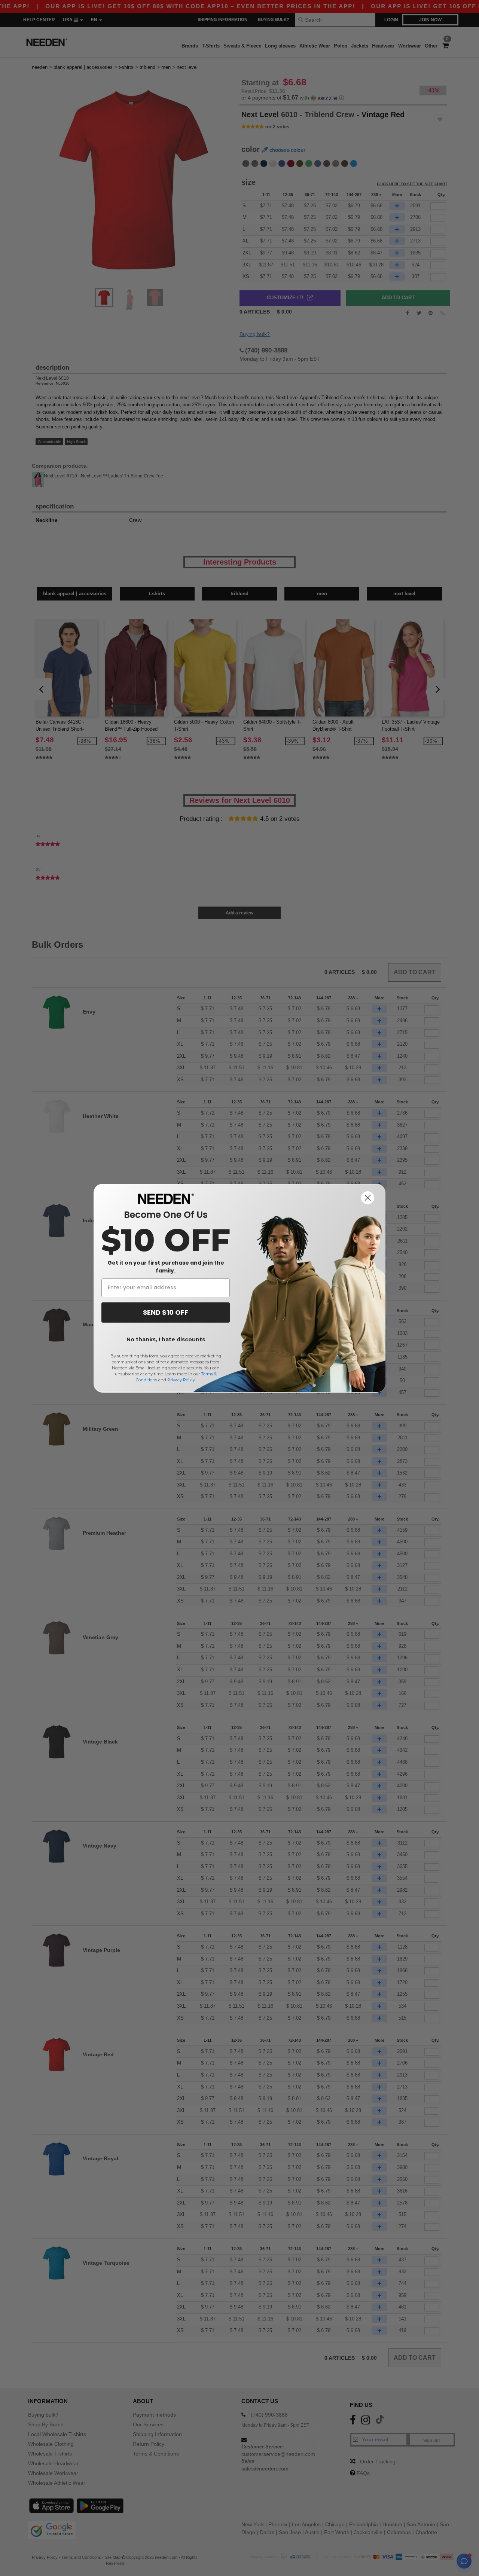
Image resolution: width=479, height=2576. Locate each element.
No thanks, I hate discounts (166, 1339)
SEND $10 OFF (166, 1312)
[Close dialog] (368, 1198)
